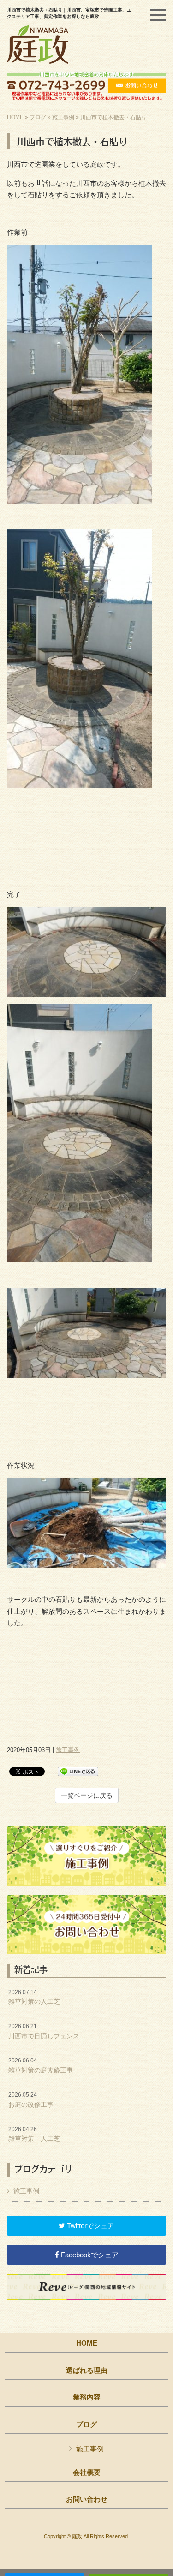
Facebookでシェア (89, 2255)
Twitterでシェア (90, 2226)
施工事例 (63, 117)
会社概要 (87, 2473)
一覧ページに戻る (87, 1795)
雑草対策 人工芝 (34, 2134)
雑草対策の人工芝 (34, 1997)
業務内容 (87, 2397)
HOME (15, 117)
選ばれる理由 (87, 2370)
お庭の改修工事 (31, 2100)
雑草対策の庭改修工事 (41, 2066)
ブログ (38, 117)
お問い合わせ (87, 2499)
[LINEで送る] (78, 1771)
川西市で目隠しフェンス (44, 2031)
